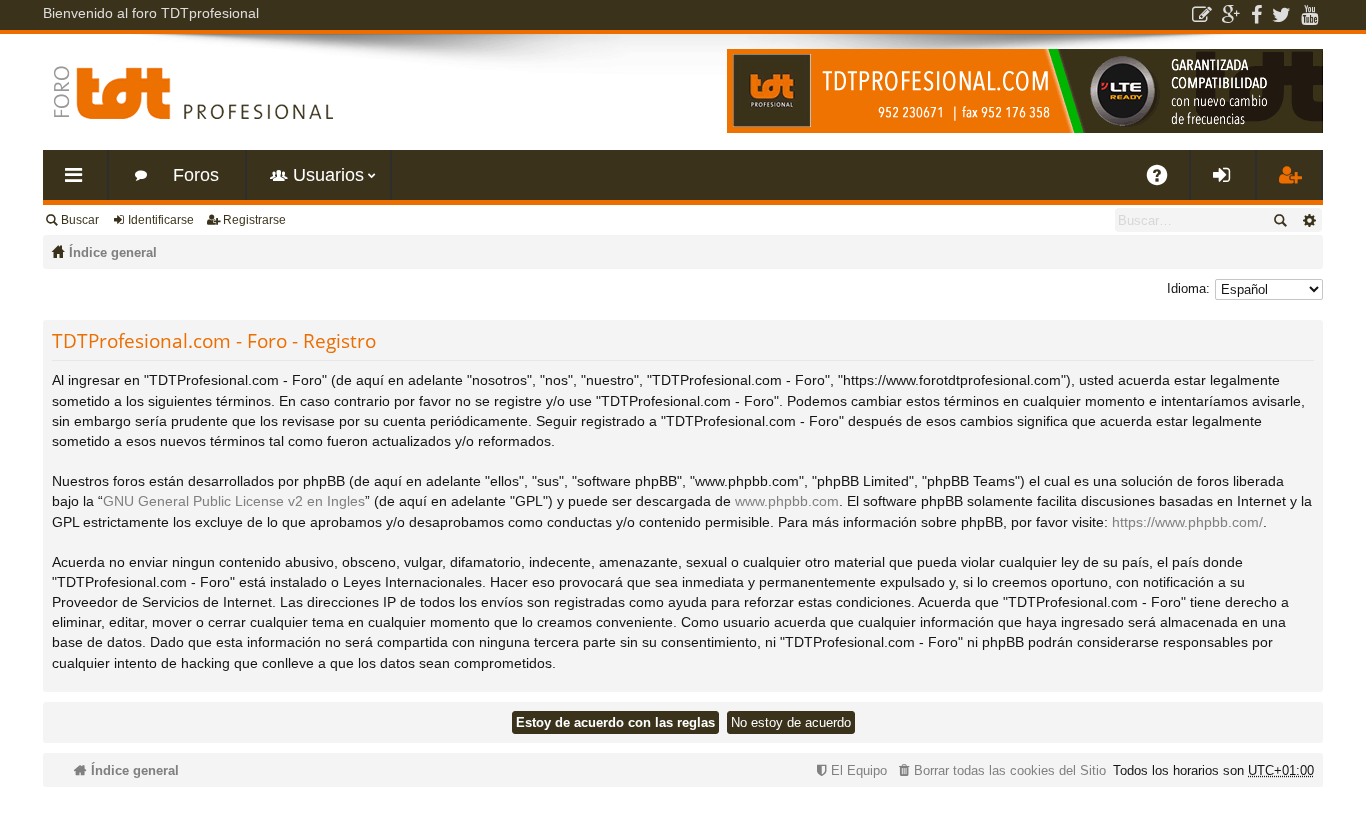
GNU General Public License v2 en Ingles (234, 501)
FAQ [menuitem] (1164, 182)
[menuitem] (1000, 770)
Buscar (80, 220)
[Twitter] (1281, 15)
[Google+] (1231, 15)
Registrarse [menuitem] (1293, 182)
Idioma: (1188, 288)
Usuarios (328, 175)
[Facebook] (1256, 15)
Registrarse (254, 220)
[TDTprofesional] (1025, 129)
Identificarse (161, 220)
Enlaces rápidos (79, 182)
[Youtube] (1309, 15)
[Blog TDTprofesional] (1202, 15)
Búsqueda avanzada (1308, 220)
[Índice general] (193, 92)
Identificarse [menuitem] (1227, 182)
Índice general (113, 252)
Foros (196, 175)
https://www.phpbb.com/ (1187, 522)
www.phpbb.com (787, 501)
